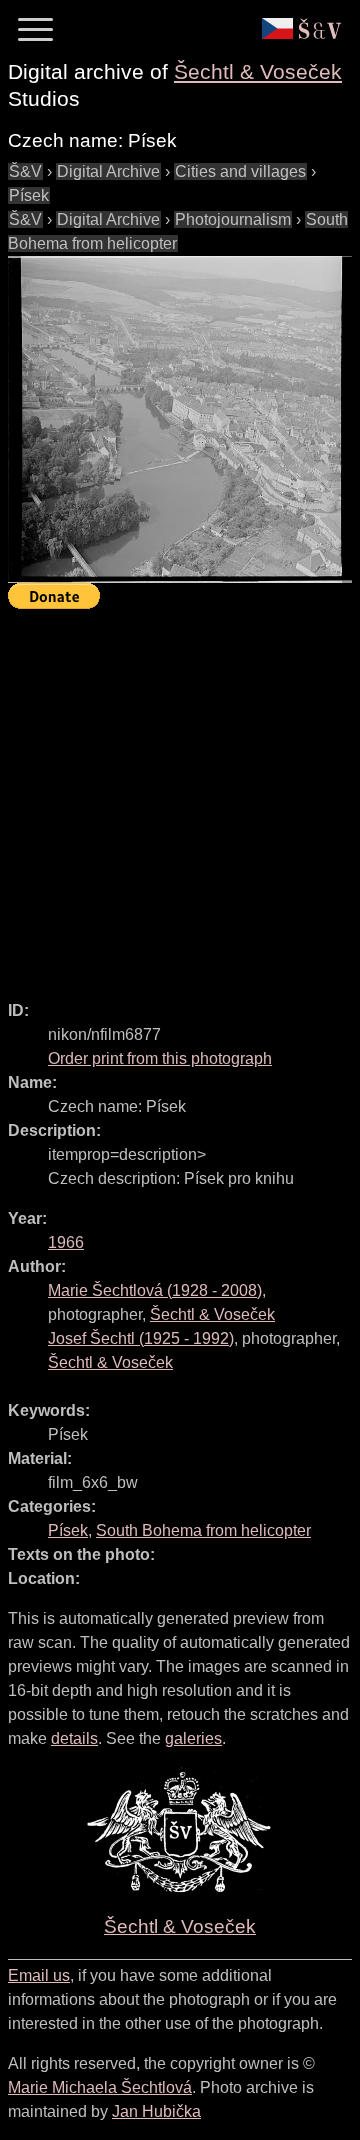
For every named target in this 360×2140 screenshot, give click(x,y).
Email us (39, 1975)
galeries (193, 1738)
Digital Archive (108, 171)
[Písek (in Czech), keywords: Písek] (180, 419)
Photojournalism (233, 219)
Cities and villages (240, 171)
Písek (29, 195)
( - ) (155, 1290)
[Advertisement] (180, 796)
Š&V (25, 171)
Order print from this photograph (160, 1058)
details (74, 1738)
